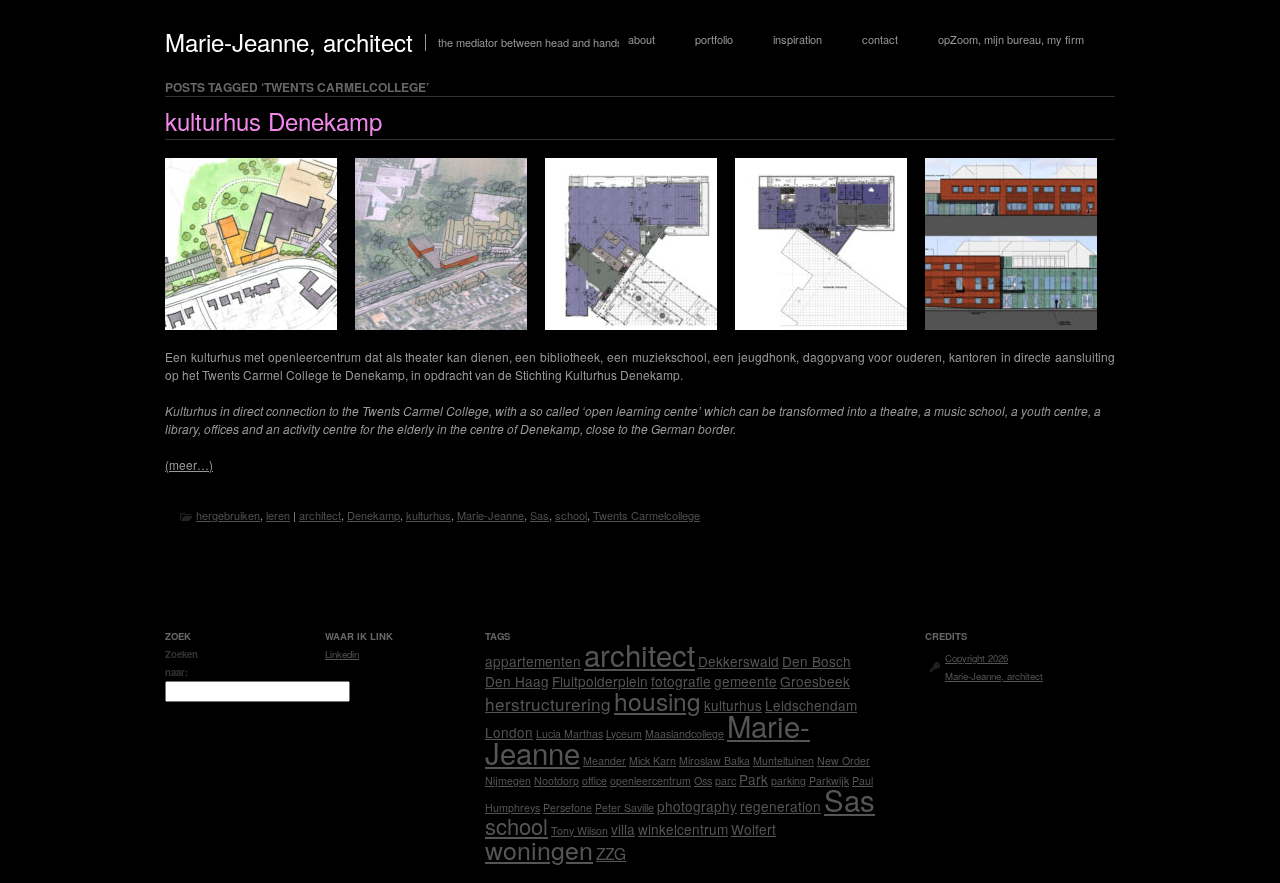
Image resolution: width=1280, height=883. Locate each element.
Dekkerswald (738, 661)
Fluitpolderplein (600, 681)
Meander (604, 760)
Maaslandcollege (684, 733)
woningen (539, 849)
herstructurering (548, 703)
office (594, 780)
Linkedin (342, 654)
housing (657, 700)
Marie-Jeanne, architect (289, 41)
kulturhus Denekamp (273, 120)
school (571, 515)
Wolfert (753, 829)
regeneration (780, 806)
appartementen (533, 661)
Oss (703, 780)
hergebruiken (228, 515)
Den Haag (517, 681)
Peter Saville (624, 807)
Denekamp (373, 515)
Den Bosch (816, 661)
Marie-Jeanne (490, 515)
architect (320, 515)
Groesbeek (815, 681)
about (641, 39)
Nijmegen (508, 780)
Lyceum (624, 733)
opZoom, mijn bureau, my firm (1011, 39)
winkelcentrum (683, 829)
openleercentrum (650, 780)
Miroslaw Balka (714, 760)
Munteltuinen (783, 760)
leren (278, 515)
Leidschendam (811, 705)
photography (697, 806)
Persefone (567, 807)
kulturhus (428, 515)
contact (880, 39)
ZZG (611, 853)
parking (788, 780)
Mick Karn (652, 760)
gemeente (745, 681)
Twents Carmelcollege (646, 515)
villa (623, 829)
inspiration (797, 39)
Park (753, 779)
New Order (843, 760)
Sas (539, 515)
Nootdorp (556, 780)
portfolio (714, 39)
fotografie (681, 681)
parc (725, 780)
